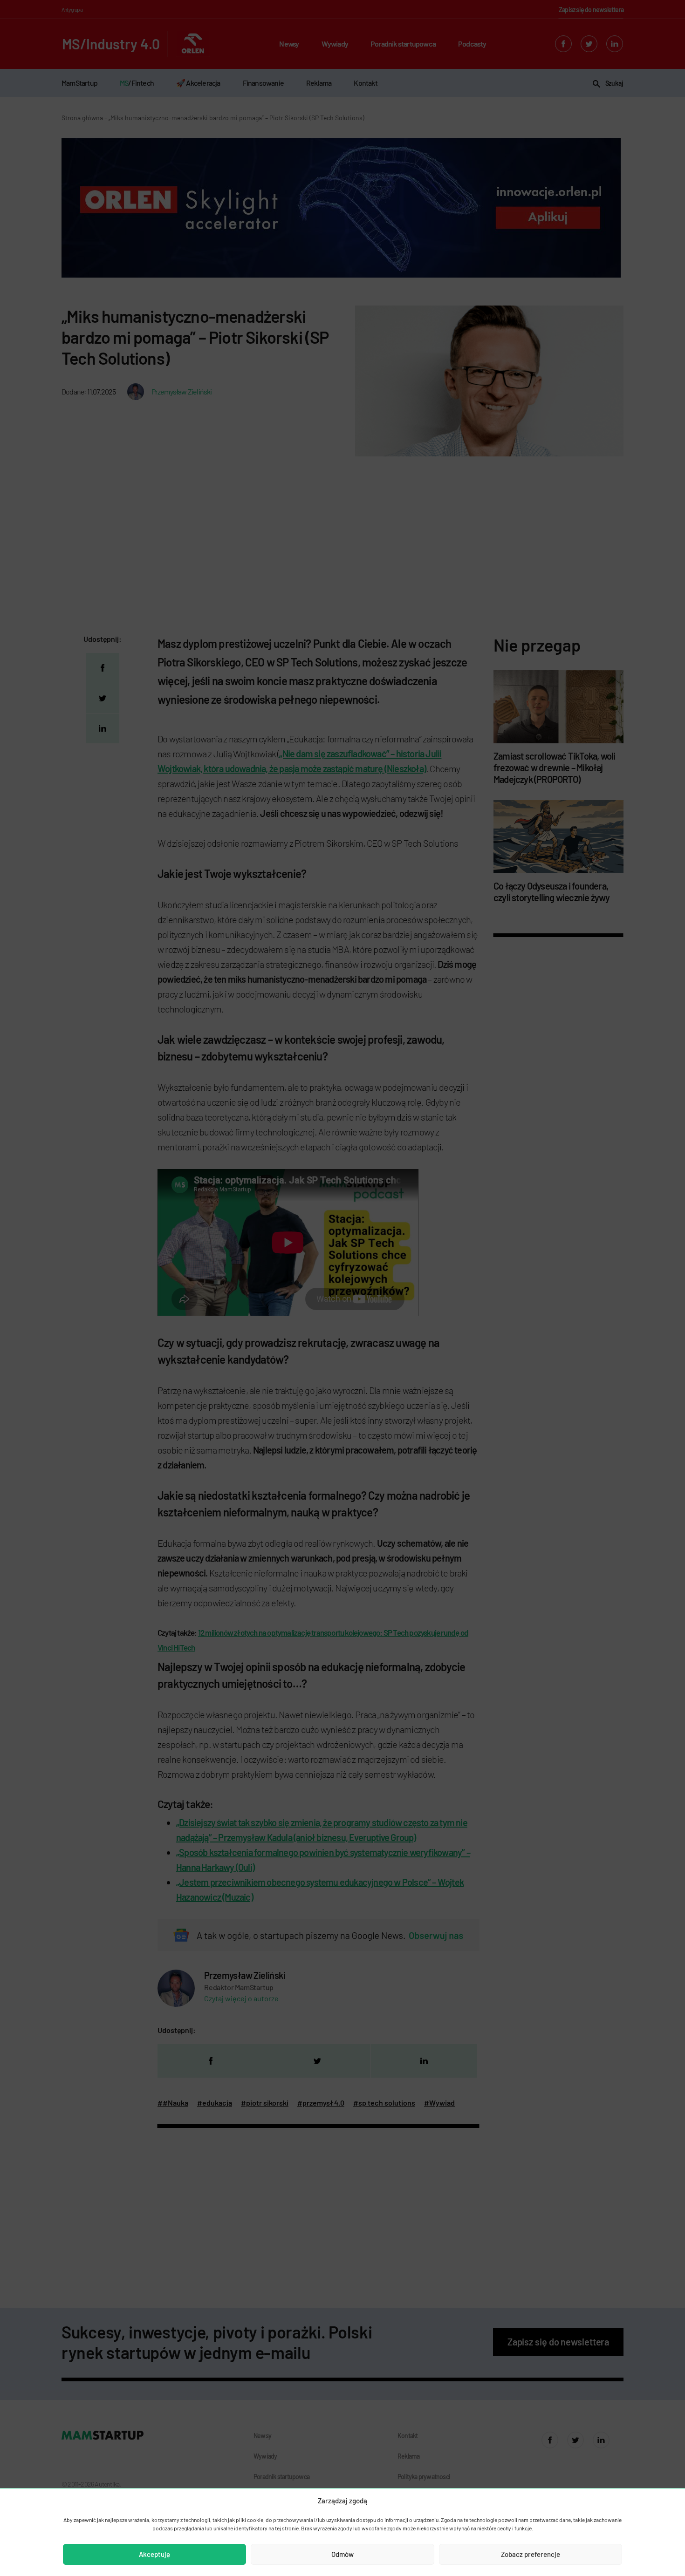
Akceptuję (154, 2554)
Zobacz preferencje (531, 2554)
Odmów (342, 2554)
